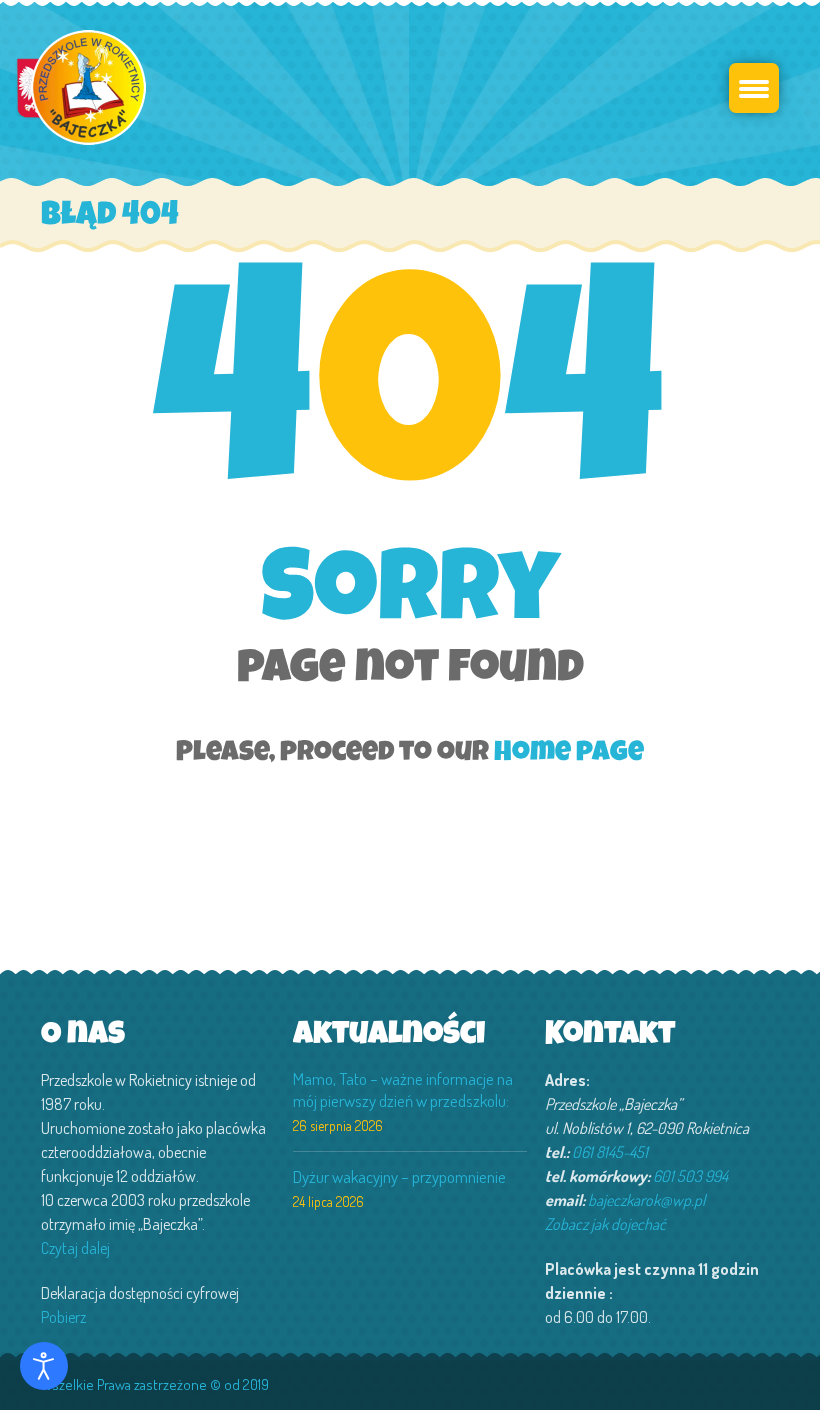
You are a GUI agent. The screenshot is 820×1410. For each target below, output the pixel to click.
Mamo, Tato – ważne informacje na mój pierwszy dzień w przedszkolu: (403, 1089)
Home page (569, 754)
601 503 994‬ (690, 1176)
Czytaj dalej (75, 1248)
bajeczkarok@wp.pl (646, 1200)
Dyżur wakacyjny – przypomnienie (399, 1176)
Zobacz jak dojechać (605, 1224)
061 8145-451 (610, 1152)
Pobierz (63, 1317)
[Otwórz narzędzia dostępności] (44, 1366)
